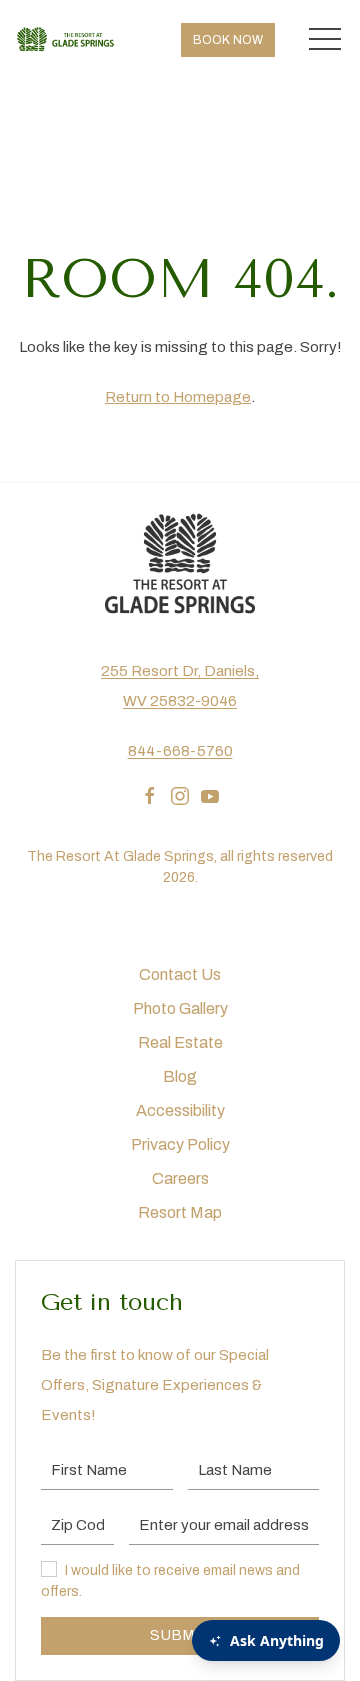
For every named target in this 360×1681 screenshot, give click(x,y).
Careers (180, 1178)
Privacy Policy (180, 1144)
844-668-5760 (180, 751)
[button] (325, 40)
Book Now (228, 40)
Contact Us (180, 974)
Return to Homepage (178, 397)
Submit (180, 1635)
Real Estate (180, 1042)
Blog (180, 1076)
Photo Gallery (180, 1008)
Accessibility (180, 1110)
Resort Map (180, 1212)
